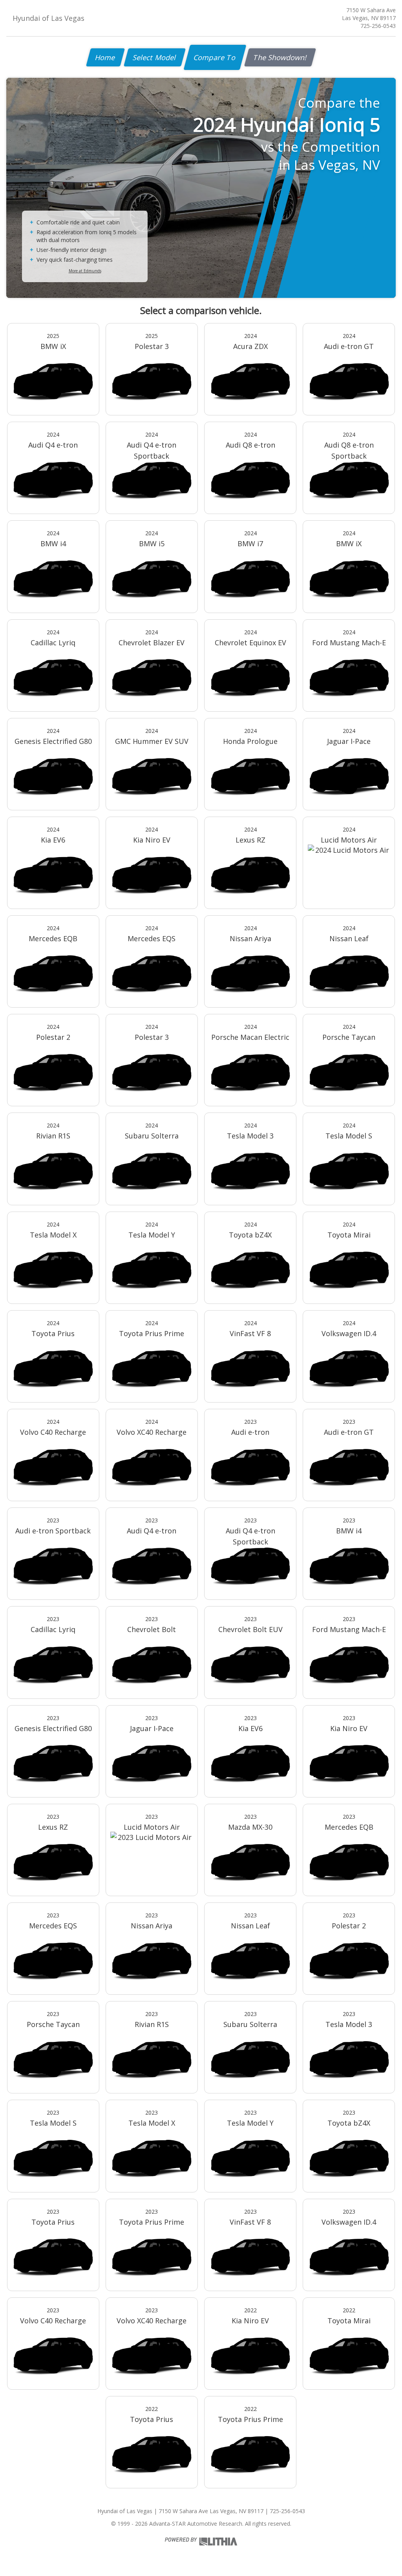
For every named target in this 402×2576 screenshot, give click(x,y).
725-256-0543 (378, 26)
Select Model (155, 57)
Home (105, 57)
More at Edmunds (85, 271)
